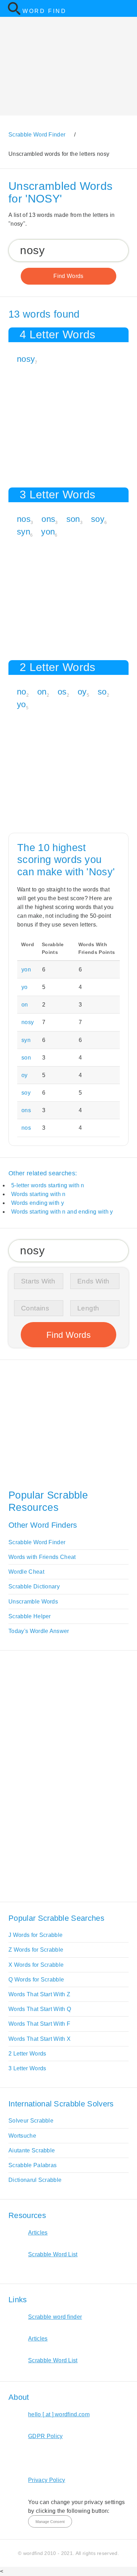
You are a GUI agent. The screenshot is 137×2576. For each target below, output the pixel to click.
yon (48, 532)
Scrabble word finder (55, 2317)
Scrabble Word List (53, 2254)
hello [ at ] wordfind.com (59, 2414)
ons (48, 519)
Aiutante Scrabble (32, 2150)
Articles (38, 2233)
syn (24, 532)
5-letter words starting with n (48, 1185)
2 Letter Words (27, 2054)
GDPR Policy (45, 2436)
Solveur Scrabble (31, 2121)
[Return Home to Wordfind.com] (14, 14)
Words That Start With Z (39, 1994)
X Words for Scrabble (36, 1965)
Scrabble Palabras (32, 2165)
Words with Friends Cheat (42, 1557)
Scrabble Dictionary (34, 1586)
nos (24, 519)
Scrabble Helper (30, 1616)
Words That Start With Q (40, 2009)
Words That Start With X (40, 2039)
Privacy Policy (47, 2480)
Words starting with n (38, 1194)
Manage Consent (50, 2522)
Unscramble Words (33, 1602)
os (62, 692)
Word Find (44, 11)
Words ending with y (38, 1203)
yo (21, 704)
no (22, 692)
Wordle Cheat (26, 1572)
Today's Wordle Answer (39, 1631)
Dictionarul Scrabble (35, 2180)
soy (98, 519)
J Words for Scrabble (35, 1935)
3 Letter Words (27, 2068)
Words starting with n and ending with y (62, 1212)
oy (82, 692)
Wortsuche (22, 2136)
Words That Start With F (39, 2024)
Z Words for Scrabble (36, 1950)
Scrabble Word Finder (37, 1542)
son (73, 519)
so (102, 692)
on (42, 692)
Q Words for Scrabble (36, 1980)
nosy (26, 359)
